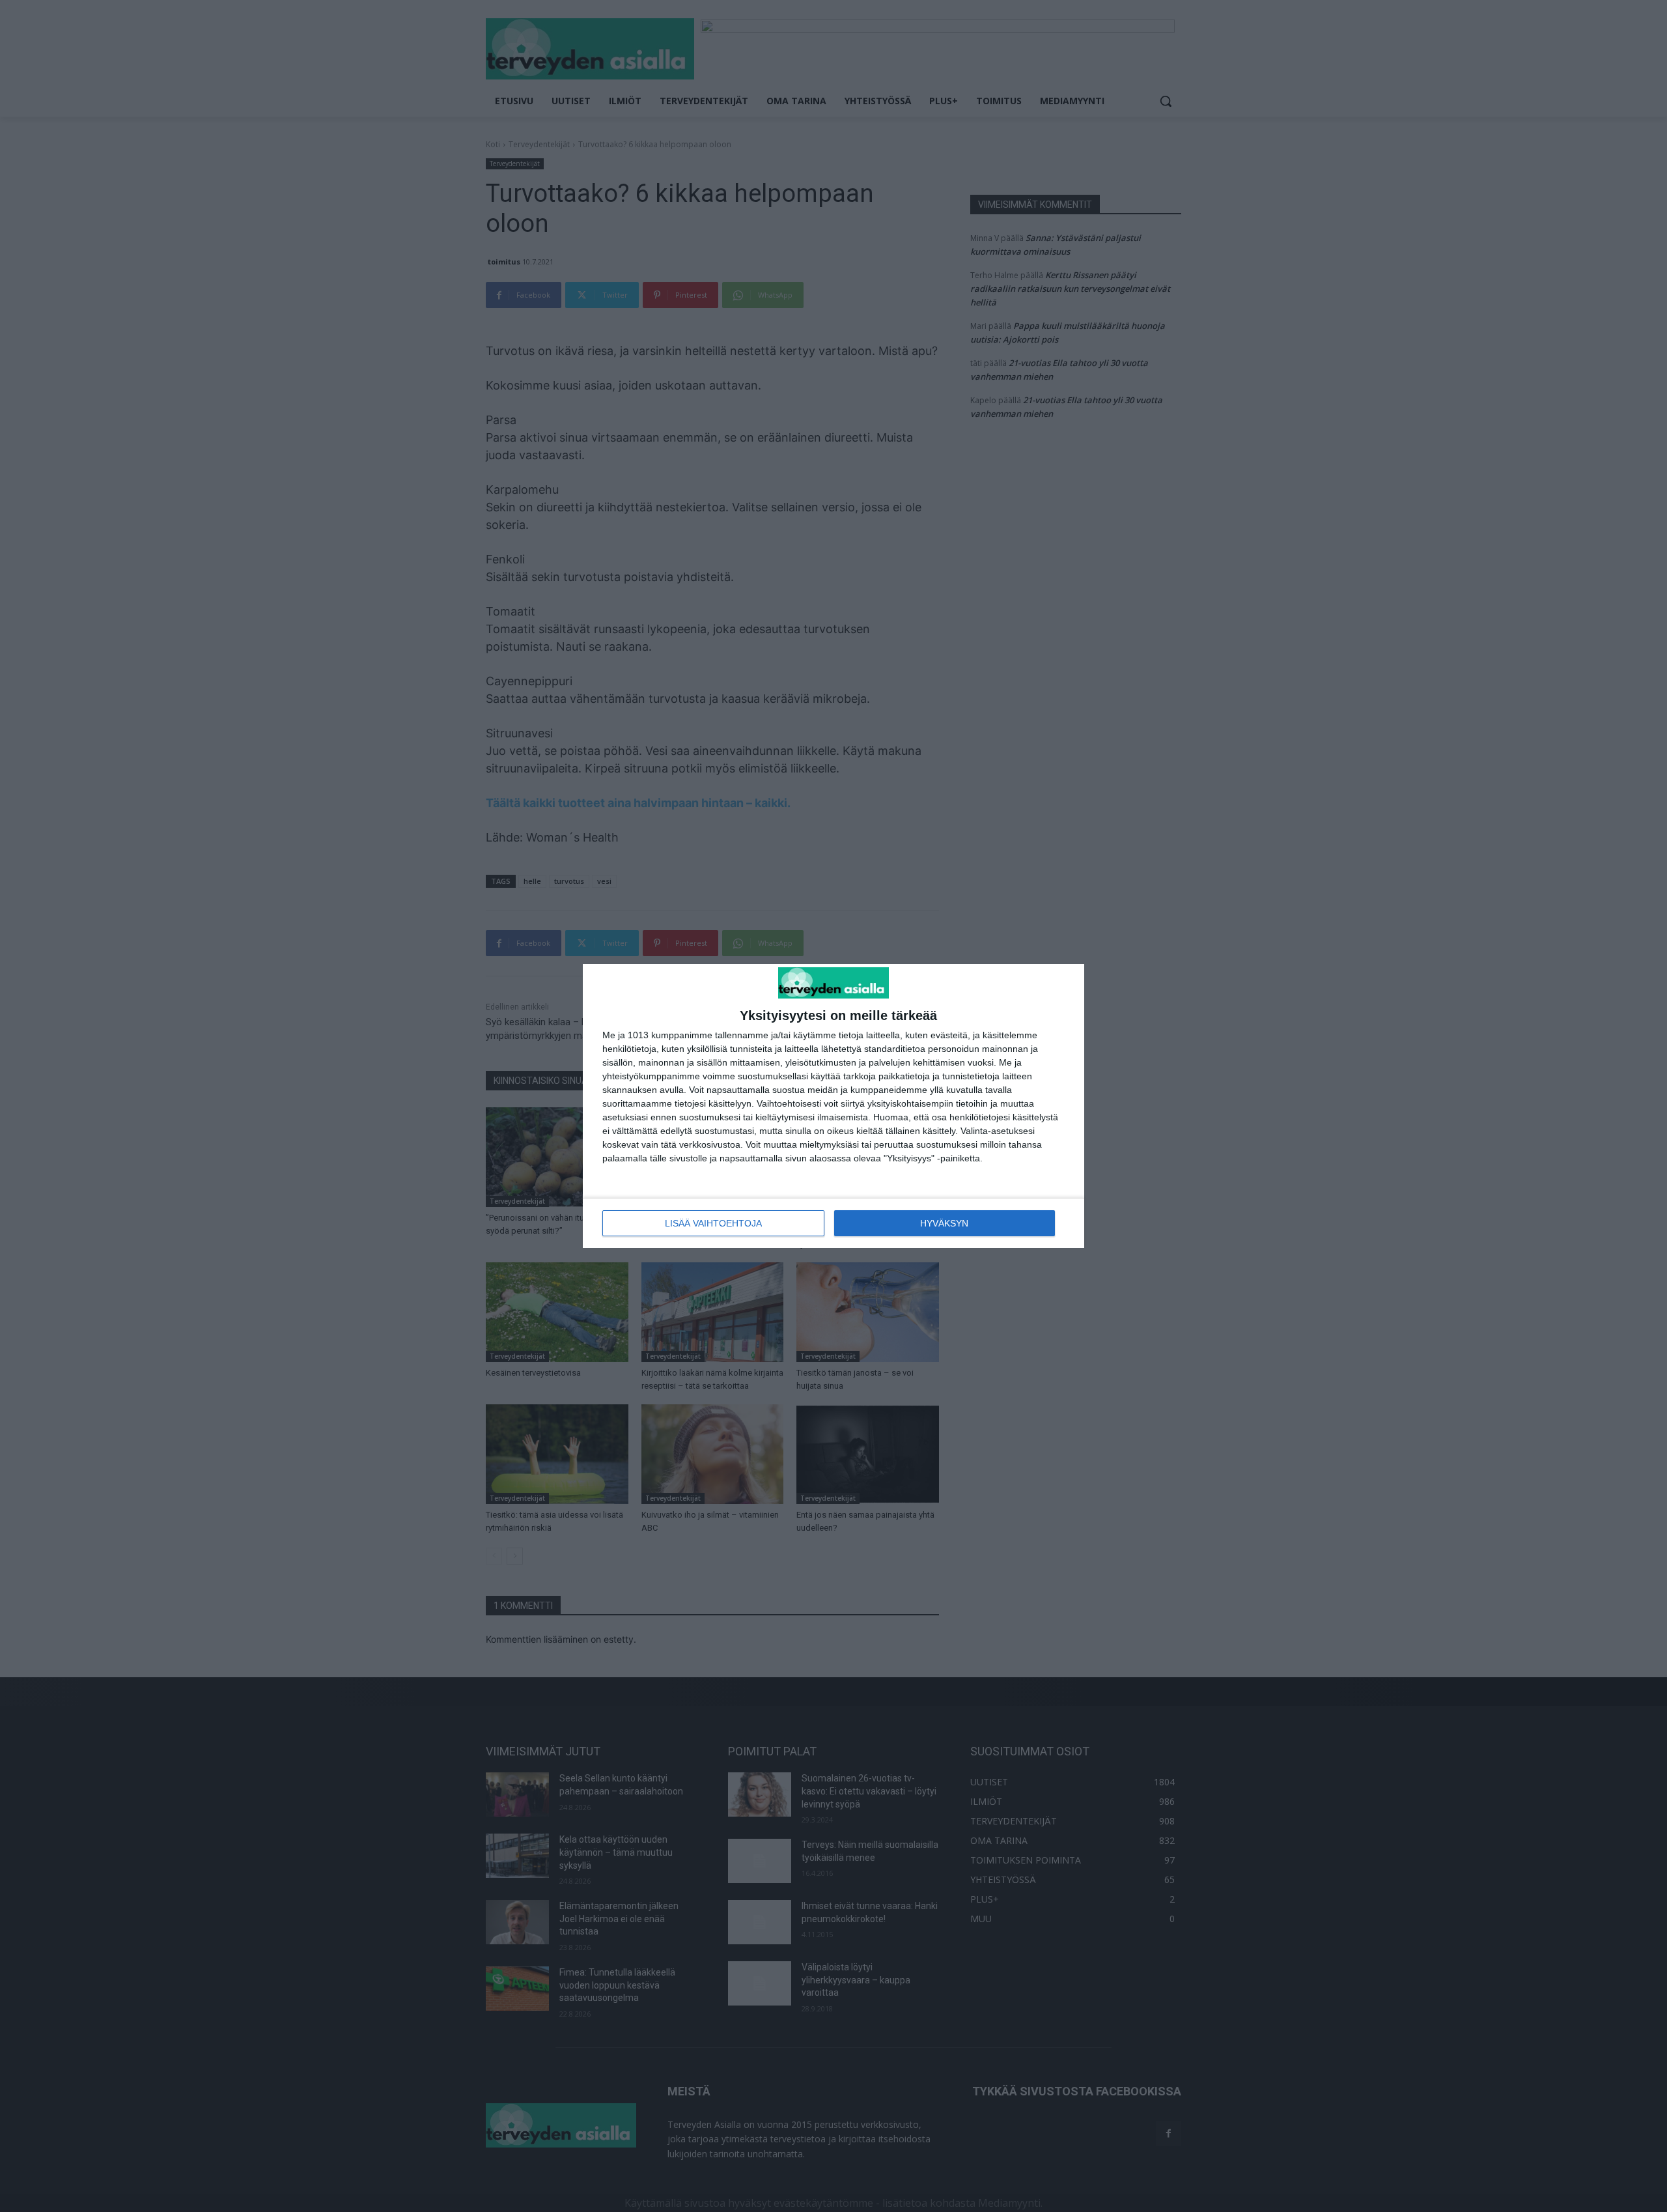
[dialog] (833, 1106)
